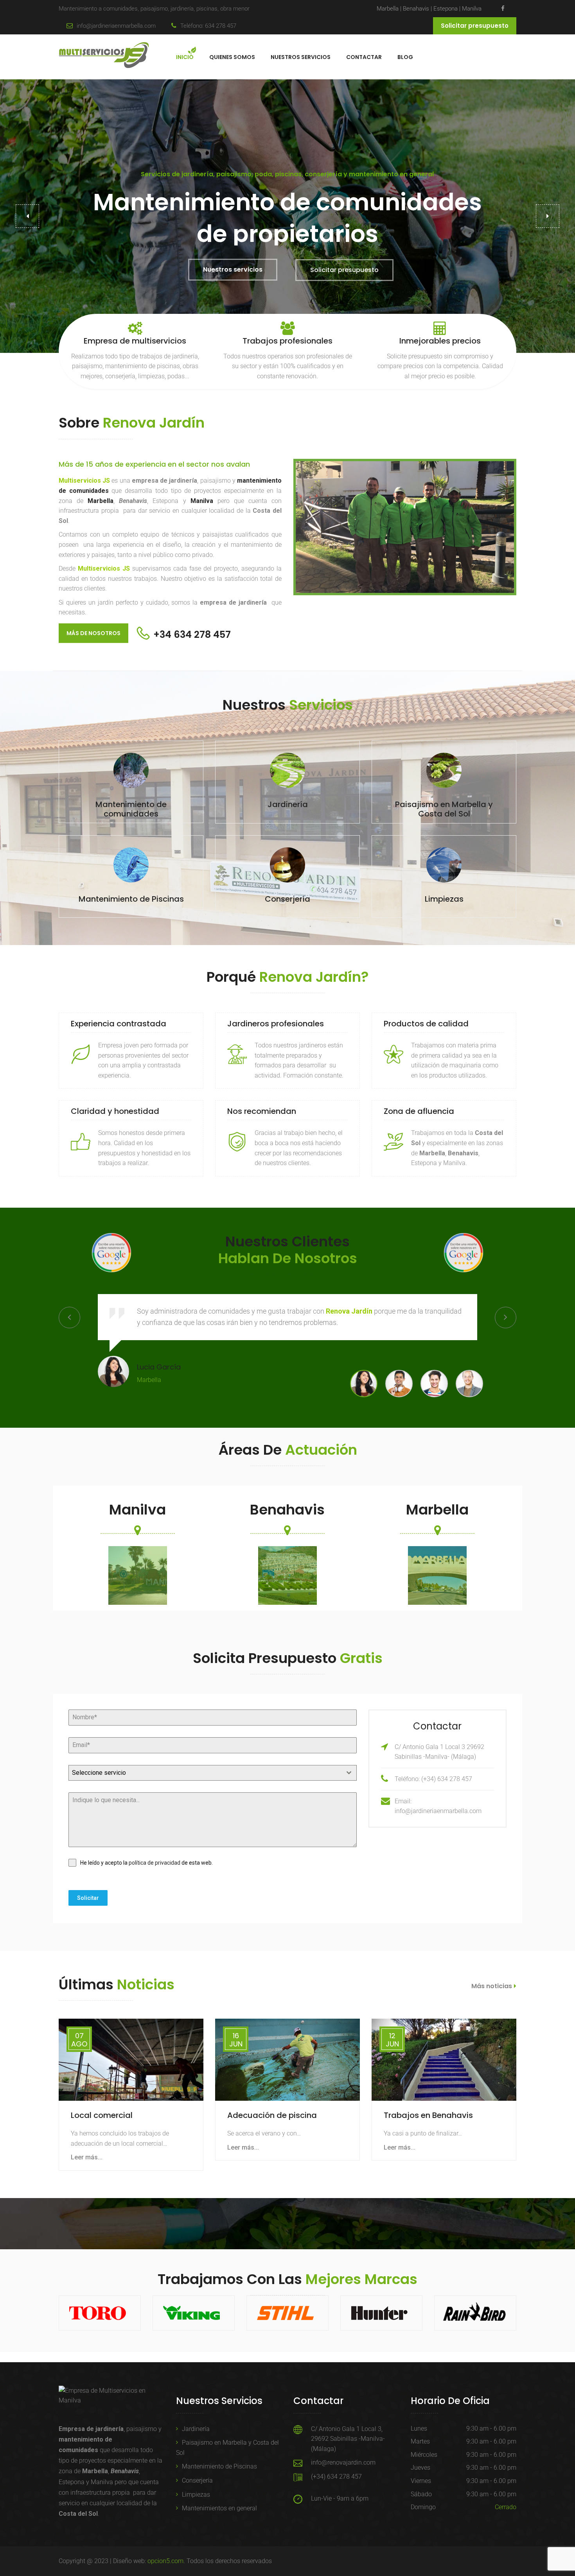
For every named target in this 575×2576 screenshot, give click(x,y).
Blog (405, 57)
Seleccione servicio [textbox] (99, 1773)
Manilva (472, 9)
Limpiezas (196, 2495)
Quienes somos (232, 57)
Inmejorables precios (440, 341)
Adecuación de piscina (272, 2115)
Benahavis (417, 9)
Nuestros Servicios (301, 57)
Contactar (364, 57)
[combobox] (213, 1773)
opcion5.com (165, 2561)
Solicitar (88, 1898)
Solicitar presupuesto (475, 26)
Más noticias (492, 1986)
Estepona (446, 9)
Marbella (388, 9)
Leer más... (87, 2157)
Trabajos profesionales (287, 341)
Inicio (185, 57)
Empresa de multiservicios (135, 341)
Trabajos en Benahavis (428, 2115)
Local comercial (102, 2115)
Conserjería (197, 2480)
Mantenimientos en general (219, 2508)
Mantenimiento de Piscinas (219, 2466)
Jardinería (196, 2429)
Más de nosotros (93, 633)
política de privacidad (155, 1863)
